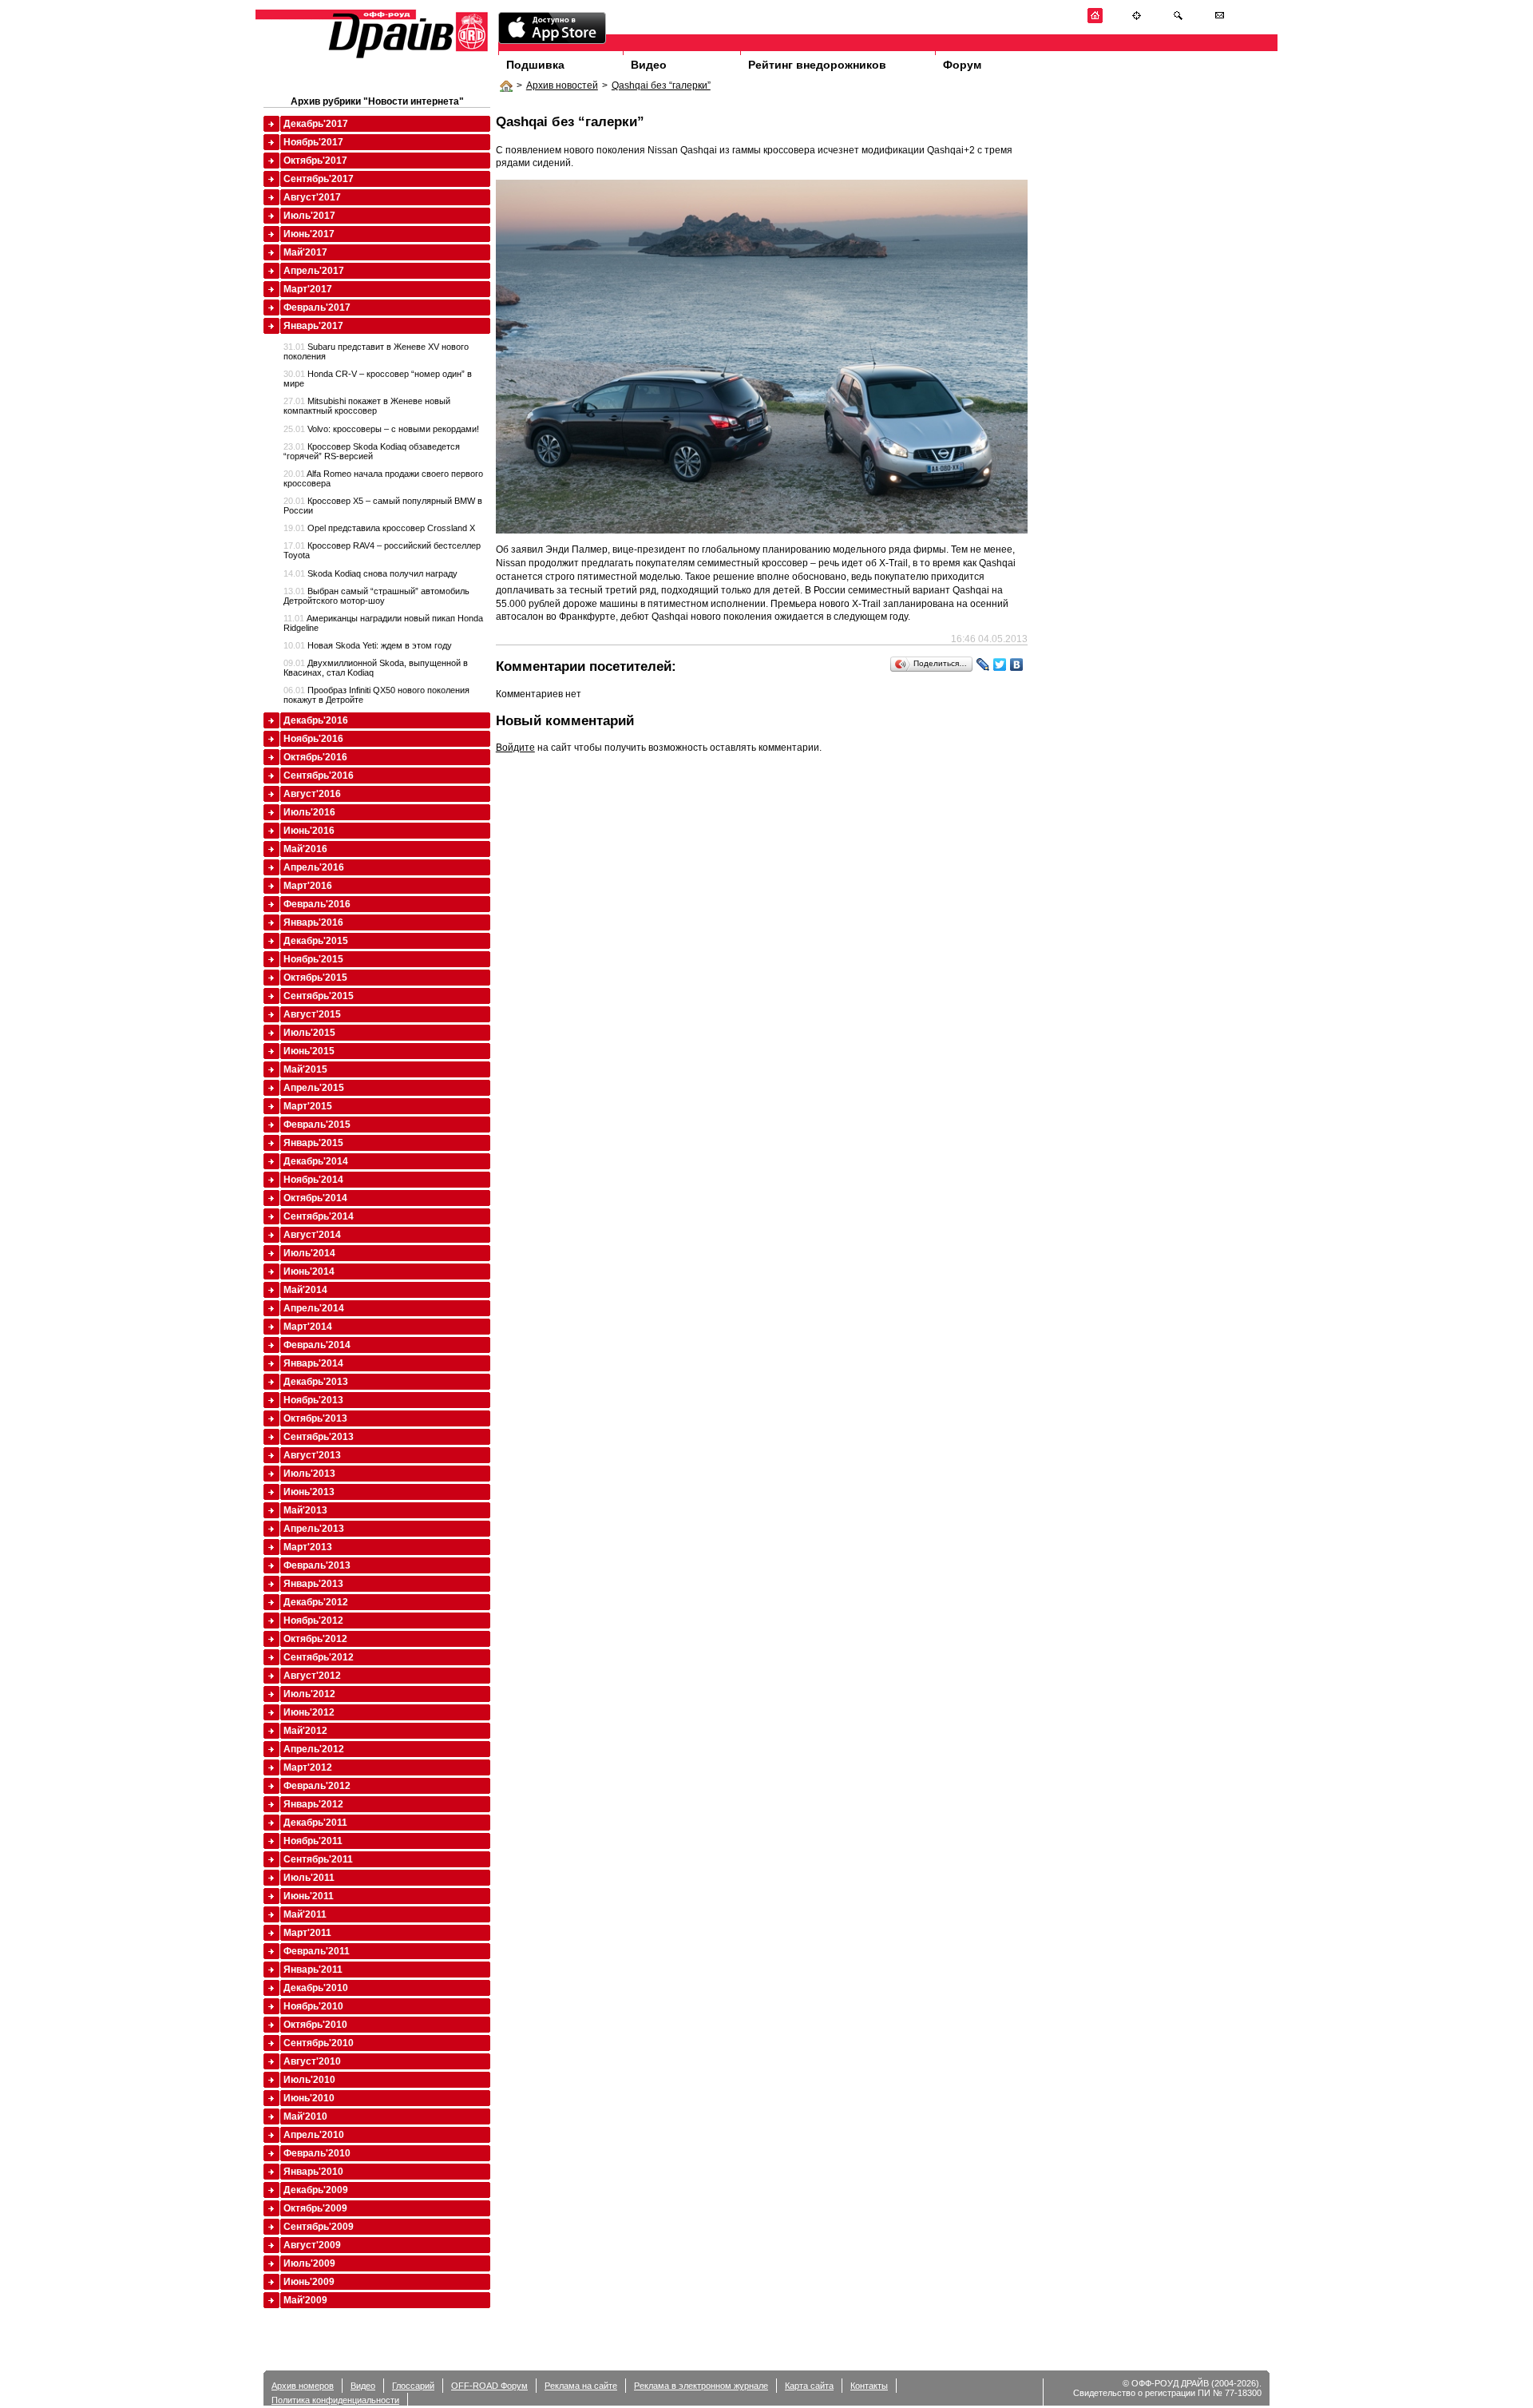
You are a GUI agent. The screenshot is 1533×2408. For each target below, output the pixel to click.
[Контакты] (1220, 20)
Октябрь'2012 (315, 1639)
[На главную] (1095, 20)
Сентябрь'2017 (319, 179)
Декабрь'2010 (316, 1988)
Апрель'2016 (314, 867)
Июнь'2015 (309, 1051)
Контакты (869, 2386)
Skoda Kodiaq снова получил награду (370, 573)
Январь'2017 (313, 326)
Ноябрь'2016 (313, 739)
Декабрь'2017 (316, 124)
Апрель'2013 (314, 1529)
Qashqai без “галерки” (661, 85)
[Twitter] (1000, 664)
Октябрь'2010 (315, 2025)
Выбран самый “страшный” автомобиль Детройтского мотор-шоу (376, 596)
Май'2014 (305, 1290)
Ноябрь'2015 (313, 959)
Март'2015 (308, 1106)
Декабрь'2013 (316, 1382)
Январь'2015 (313, 1143)
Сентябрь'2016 (319, 776)
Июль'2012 (309, 1694)
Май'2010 (305, 2116)
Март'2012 (308, 1767)
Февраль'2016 (317, 904)
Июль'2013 (309, 1474)
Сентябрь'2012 (319, 1657)
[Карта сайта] (1137, 20)
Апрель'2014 (314, 1308)
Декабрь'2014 (316, 1161)
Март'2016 (308, 886)
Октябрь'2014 (315, 1198)
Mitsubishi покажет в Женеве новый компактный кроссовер (367, 406)
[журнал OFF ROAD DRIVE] (406, 57)
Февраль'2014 (317, 1345)
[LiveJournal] (983, 664)
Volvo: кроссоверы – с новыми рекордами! (381, 429)
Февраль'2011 (317, 1951)
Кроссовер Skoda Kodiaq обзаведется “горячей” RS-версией (372, 451)
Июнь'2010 (309, 2098)
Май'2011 (305, 1914)
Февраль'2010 (317, 2153)
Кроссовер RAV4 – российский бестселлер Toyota (382, 550)
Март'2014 (308, 1327)
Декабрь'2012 (316, 1602)
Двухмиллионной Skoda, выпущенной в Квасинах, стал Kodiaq (376, 668)
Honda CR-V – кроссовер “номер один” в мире (378, 379)
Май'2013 (305, 1510)
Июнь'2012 (309, 1712)
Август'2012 (312, 1676)
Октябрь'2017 (315, 161)
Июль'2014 (309, 1253)
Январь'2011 (313, 1970)
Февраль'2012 (317, 1786)
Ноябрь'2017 (313, 142)
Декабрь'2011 (315, 1823)
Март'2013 (308, 1547)
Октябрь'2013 (315, 1418)
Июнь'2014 (309, 1271)
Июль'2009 (309, 2263)
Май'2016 (305, 849)
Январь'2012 (313, 1804)
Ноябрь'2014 (313, 1180)
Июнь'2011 (309, 1896)
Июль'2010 (309, 2080)
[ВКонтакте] (1017, 664)
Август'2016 (312, 794)
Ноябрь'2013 (313, 1400)
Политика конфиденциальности (335, 2400)
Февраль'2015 (317, 1125)
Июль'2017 (309, 216)
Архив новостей (562, 85)
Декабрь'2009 (316, 2190)
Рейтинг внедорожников (817, 65)
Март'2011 (307, 1933)
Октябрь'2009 (315, 2208)
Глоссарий (413, 2386)
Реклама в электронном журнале (701, 2386)
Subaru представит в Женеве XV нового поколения (376, 351)
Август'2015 (312, 1014)
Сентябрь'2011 (318, 1859)
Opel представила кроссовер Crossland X (379, 528)
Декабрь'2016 (316, 720)
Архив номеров (303, 2386)
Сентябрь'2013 (319, 1437)
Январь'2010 (313, 2172)
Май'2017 (305, 252)
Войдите (515, 748)
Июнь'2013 (309, 1492)
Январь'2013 (313, 1584)
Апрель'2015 (314, 1088)
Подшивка (535, 65)
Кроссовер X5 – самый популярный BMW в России (383, 506)
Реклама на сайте (581, 2386)
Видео (649, 65)
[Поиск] (1178, 20)
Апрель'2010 (314, 2135)
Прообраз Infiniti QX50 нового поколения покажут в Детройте (376, 695)
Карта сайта (809, 2386)
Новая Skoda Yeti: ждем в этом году (368, 645)
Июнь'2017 (309, 234)
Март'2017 (308, 289)
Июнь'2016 (309, 831)
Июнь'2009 (309, 2282)
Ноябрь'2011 (313, 1841)
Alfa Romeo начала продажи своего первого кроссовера (383, 478)
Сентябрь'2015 (319, 996)
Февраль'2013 (317, 1565)
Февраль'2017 (317, 307)
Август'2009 (312, 2245)
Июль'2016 (309, 812)
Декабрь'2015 (316, 941)
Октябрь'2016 (315, 757)
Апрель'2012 (314, 1749)
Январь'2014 (313, 1363)
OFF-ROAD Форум (489, 2386)
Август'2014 (312, 1235)
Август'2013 (312, 1455)
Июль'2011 (309, 1878)
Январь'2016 (313, 922)
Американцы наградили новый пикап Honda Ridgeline (383, 623)
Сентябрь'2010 (319, 2043)
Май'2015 (305, 1069)
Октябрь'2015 (315, 978)
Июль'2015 (309, 1033)
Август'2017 (312, 197)
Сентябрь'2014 (319, 1216)
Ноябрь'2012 (313, 1621)
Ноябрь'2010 (313, 2006)
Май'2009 (305, 2300)
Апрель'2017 (314, 271)
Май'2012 (305, 1731)
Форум (962, 65)
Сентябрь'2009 (319, 2227)
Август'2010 (312, 2061)
